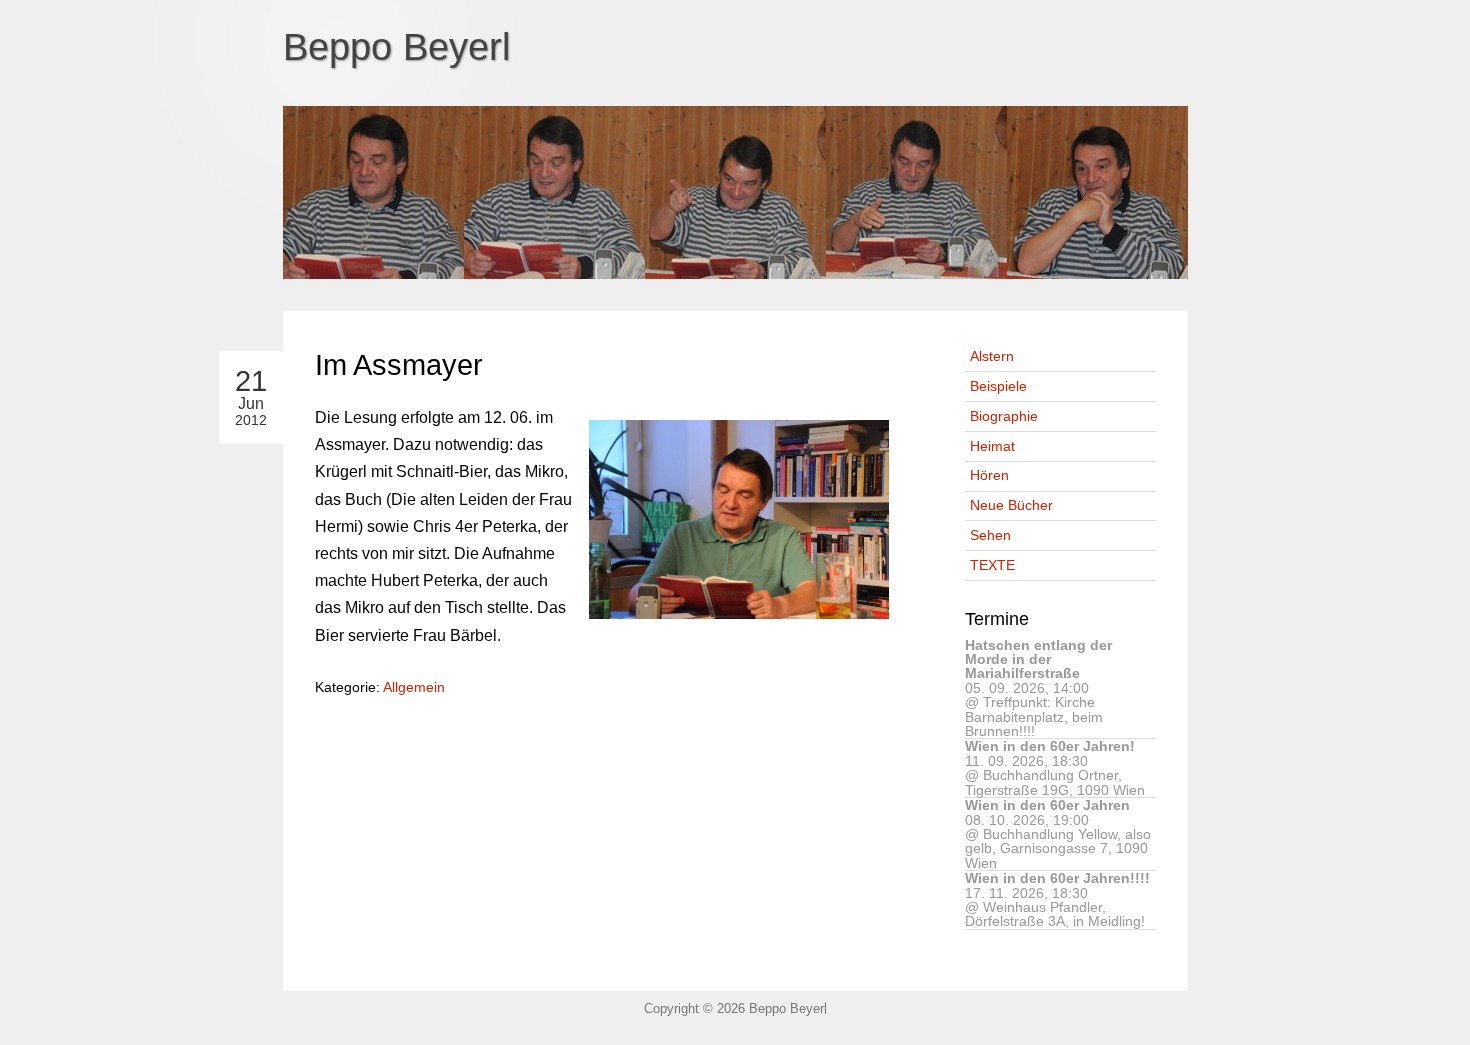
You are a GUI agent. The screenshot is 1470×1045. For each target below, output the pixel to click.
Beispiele (998, 386)
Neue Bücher (1011, 505)
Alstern (992, 356)
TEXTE (992, 565)
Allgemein (414, 687)
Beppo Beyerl (396, 46)
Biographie (1004, 416)
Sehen (990, 535)
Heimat (992, 446)
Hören (989, 475)
